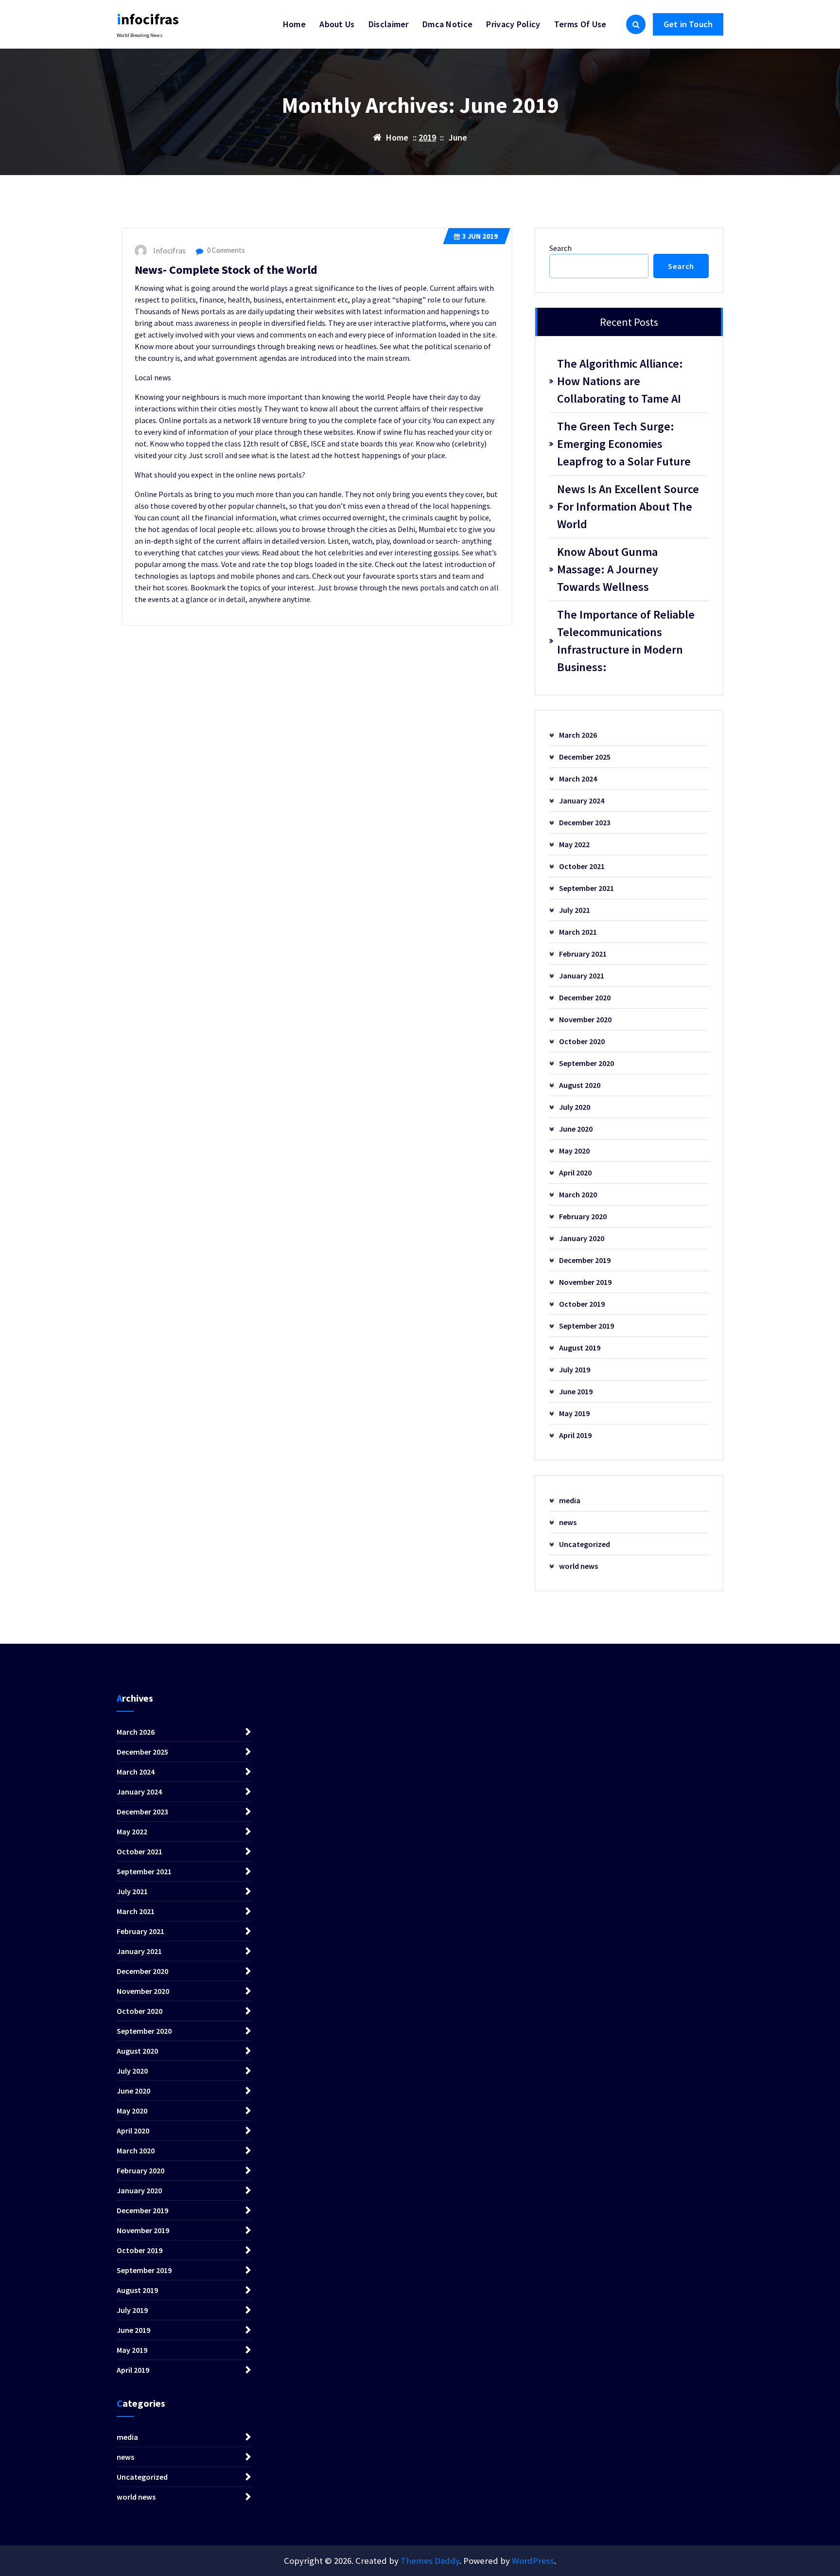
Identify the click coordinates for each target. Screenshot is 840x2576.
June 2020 (576, 1129)
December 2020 (585, 997)
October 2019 (582, 1304)
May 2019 (574, 1413)
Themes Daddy (430, 2561)
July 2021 (575, 910)
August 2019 (580, 1348)
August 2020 (580, 1085)
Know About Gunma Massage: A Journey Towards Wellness (608, 569)
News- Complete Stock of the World (226, 270)
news (568, 1522)
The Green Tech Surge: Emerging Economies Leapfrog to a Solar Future (624, 444)
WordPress (533, 2561)
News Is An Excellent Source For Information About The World (628, 506)
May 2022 (574, 844)
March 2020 (578, 1194)
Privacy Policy (513, 24)
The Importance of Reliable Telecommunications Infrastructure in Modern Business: (626, 641)
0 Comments (225, 250)
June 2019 (576, 1391)
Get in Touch (688, 24)
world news (578, 1566)
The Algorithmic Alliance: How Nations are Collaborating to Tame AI (620, 381)
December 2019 (585, 1260)
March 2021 (578, 932)
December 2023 (585, 822)
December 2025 (585, 757)
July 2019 (575, 1369)
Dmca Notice (447, 24)
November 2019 (585, 1282)
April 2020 (575, 1173)
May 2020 (574, 1151)
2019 (427, 137)
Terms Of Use (580, 24)
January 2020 (582, 1238)
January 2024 (582, 800)
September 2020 (586, 1063)
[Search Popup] (636, 24)
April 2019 (575, 1435)
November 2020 (585, 1019)
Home (294, 24)
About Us (337, 24)
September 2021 (586, 888)
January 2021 (582, 976)
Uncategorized (585, 1544)
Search (560, 248)
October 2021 (582, 866)
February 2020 (583, 1216)
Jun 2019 (480, 236)
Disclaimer (389, 24)
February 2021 (583, 954)
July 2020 (575, 1107)
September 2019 (586, 1326)
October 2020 (582, 1041)
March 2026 (578, 735)
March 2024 (578, 779)
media (570, 1500)
